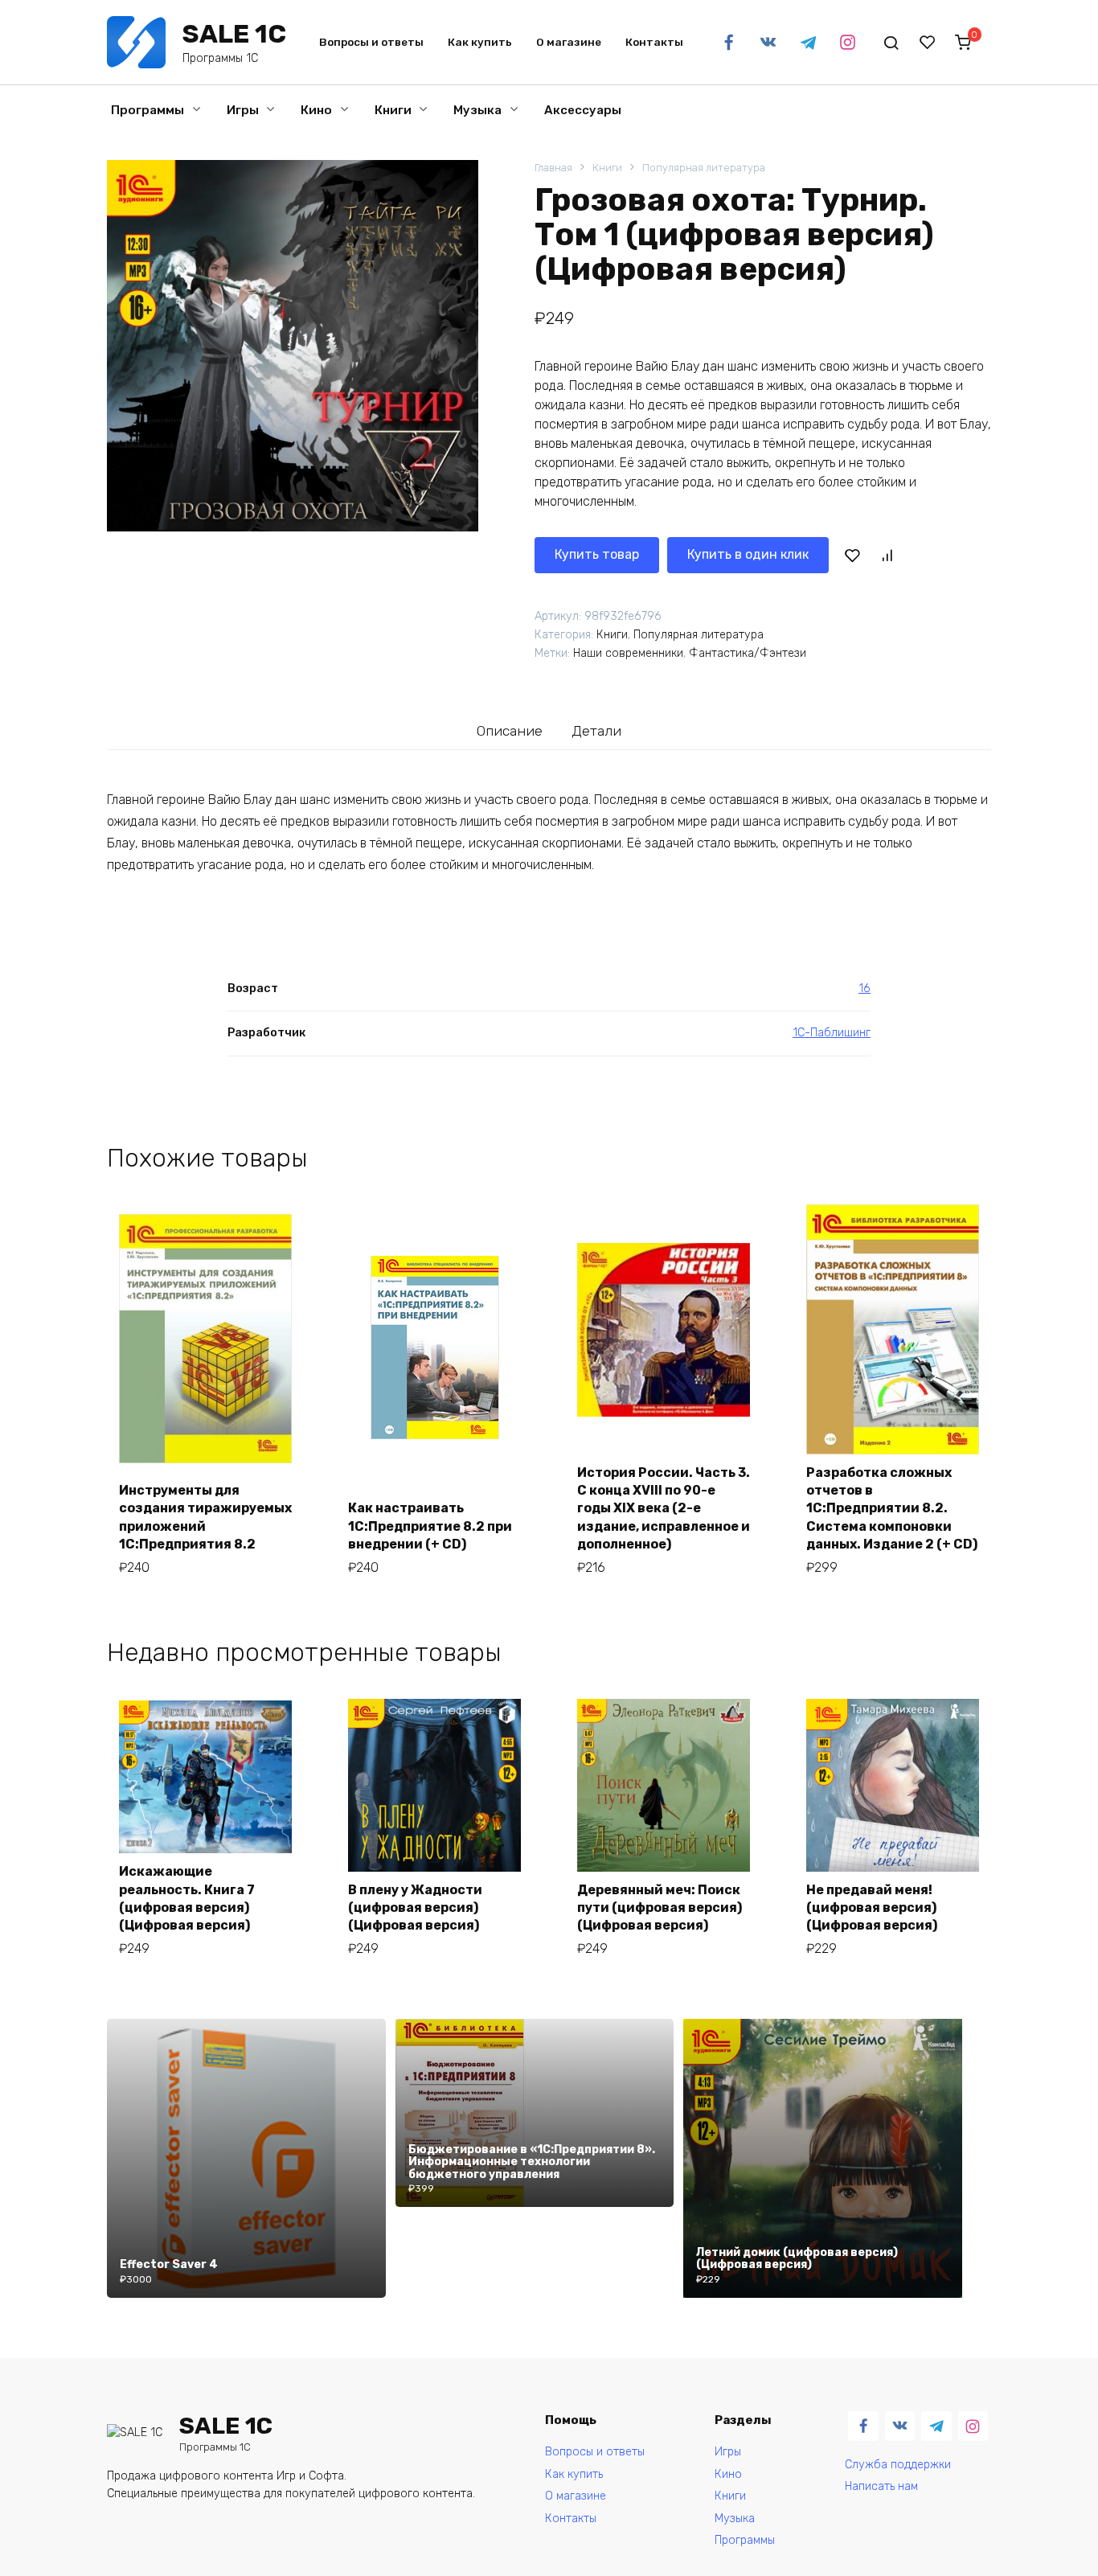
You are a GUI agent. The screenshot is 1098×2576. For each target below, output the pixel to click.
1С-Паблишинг (832, 1033)
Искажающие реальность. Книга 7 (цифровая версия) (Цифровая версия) (187, 1898)
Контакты (654, 42)
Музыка (477, 110)
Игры (243, 110)
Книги (393, 110)
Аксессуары (583, 110)
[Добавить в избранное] (852, 555)
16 (864, 989)
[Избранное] (928, 43)
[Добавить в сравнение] (887, 555)
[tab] (510, 730)
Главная (553, 168)
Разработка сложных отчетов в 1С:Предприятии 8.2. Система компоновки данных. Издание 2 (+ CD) (892, 1509)
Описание (510, 731)
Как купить (480, 42)
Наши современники (628, 653)
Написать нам (881, 2486)
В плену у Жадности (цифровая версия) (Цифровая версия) (415, 1908)
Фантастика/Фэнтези (748, 653)
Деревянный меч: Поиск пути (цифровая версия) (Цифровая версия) (660, 1908)
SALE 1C (234, 34)
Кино (316, 110)
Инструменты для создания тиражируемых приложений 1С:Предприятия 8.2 (205, 1517)
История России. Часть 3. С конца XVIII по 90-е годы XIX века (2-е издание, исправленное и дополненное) (664, 1509)
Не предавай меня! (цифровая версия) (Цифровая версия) (872, 1908)
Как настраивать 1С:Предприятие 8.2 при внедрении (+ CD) (430, 1526)
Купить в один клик (748, 554)
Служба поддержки (898, 2465)
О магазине (569, 42)
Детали (596, 731)
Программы (147, 110)
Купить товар (597, 554)
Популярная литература (704, 168)
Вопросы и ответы (371, 42)
